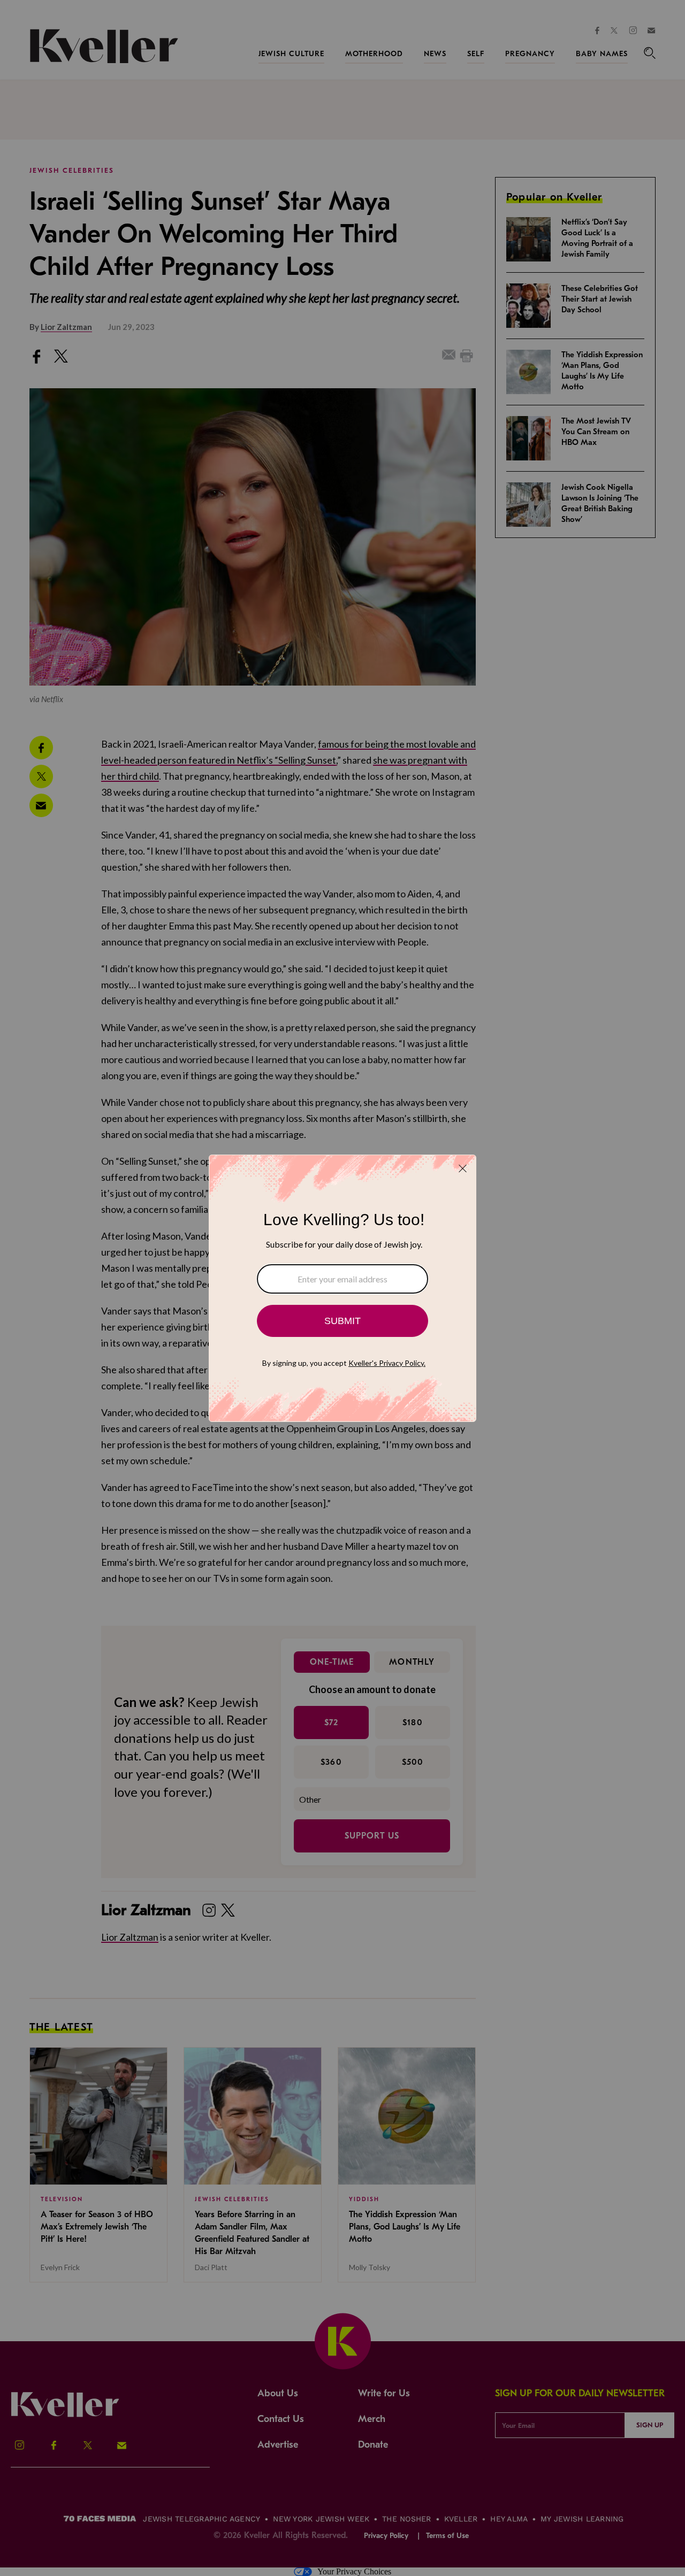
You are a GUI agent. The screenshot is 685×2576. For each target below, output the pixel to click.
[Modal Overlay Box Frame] (342, 1288)
